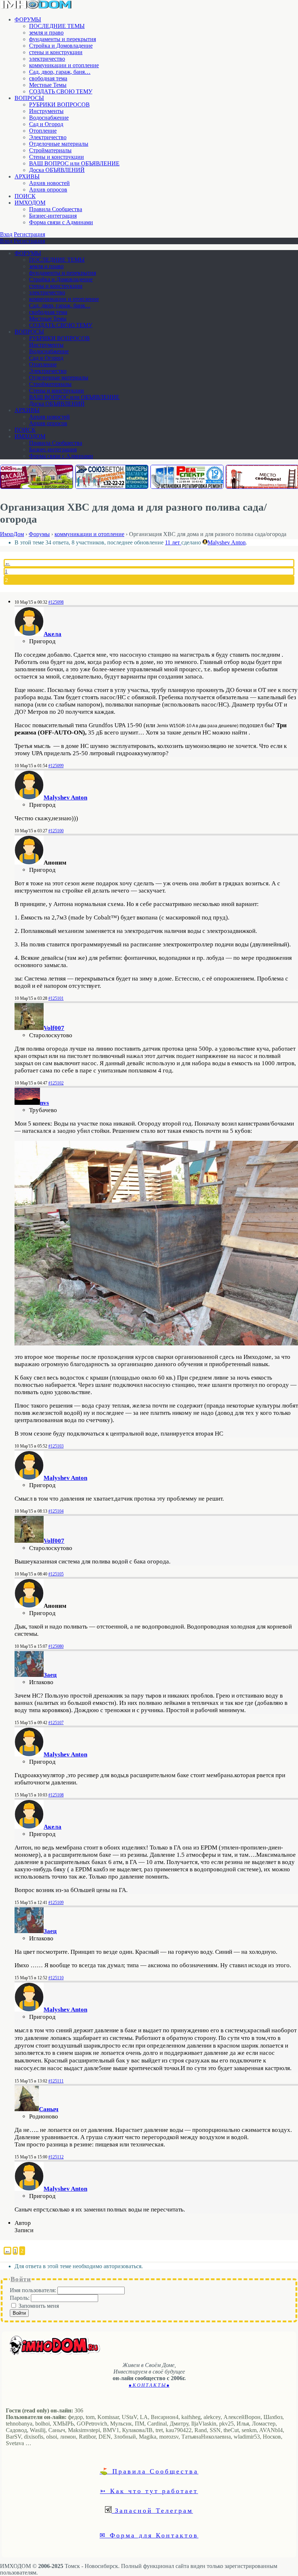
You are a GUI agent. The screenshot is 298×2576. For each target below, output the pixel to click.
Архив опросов (48, 190)
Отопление (43, 131)
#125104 (56, 1511)
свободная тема (48, 78)
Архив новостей (49, 183)
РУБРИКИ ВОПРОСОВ (59, 104)
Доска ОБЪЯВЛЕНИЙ (57, 170)
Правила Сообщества (56, 209)
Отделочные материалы (59, 144)
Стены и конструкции (57, 157)
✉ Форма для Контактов (149, 2535)
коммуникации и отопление (64, 65)
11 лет (173, 542)
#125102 (56, 1083)
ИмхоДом (12, 534)
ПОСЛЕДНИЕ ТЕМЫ (57, 26)
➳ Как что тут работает (149, 2491)
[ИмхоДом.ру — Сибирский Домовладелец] (36, 7)
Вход (6, 234)
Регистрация (29, 234)
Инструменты (46, 111)
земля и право (46, 33)
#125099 (56, 766)
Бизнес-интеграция (53, 216)
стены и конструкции (56, 52)
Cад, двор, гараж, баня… (60, 72)
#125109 (56, 1903)
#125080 (56, 1646)
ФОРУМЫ (28, 19)
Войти (19, 2313)
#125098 (56, 602)
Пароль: (20, 2298)
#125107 (56, 1723)
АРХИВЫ (27, 176)
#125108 (56, 1795)
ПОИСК (25, 196)
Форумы (39, 534)
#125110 (56, 1978)
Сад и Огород (46, 124)
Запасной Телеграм (152, 2510)
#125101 (56, 998)
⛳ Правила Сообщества (149, 2471)
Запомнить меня (39, 2306)
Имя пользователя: (34, 2290)
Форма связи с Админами (61, 222)
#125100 (56, 831)
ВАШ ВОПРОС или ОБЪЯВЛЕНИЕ (74, 163)
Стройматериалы (50, 150)
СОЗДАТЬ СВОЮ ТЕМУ (61, 91)
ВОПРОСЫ (29, 98)
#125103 (56, 1446)
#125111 (56, 2081)
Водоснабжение (49, 118)
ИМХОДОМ (30, 203)
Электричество (48, 137)
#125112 (56, 2157)
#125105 (56, 1574)
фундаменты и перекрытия (63, 39)
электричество (47, 59)
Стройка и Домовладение (61, 46)
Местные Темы (48, 85)
